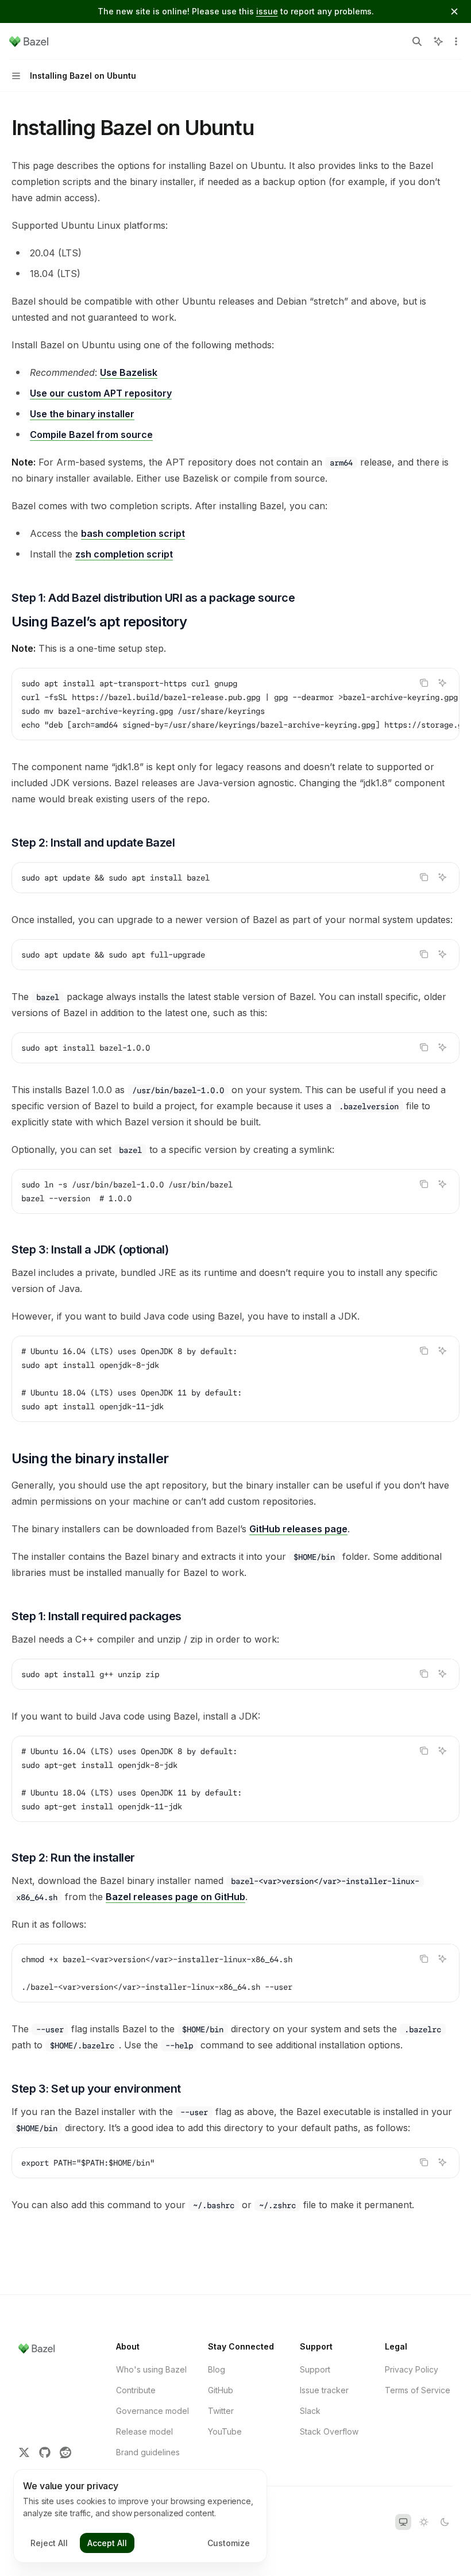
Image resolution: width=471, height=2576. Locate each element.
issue (267, 11)
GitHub (221, 2390)
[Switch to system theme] (403, 2522)
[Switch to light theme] (424, 2522)
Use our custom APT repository (101, 393)
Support (315, 2369)
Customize (229, 2543)
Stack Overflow (329, 2431)
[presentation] (235, 704)
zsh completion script (124, 554)
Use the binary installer (82, 414)
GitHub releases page (298, 1529)
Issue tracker (324, 2390)
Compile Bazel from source (91, 435)
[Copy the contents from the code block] (424, 683)
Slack (310, 2411)
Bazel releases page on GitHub (175, 1897)
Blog (217, 2369)
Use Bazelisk (129, 372)
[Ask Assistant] (442, 683)
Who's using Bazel (151, 2369)
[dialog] (140, 2516)
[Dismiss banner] (454, 11)
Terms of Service (418, 2390)
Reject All (49, 2543)
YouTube (225, 2431)
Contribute (136, 2390)
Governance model (153, 2411)
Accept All (107, 2543)
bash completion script (133, 533)
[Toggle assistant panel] (438, 41)
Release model (144, 2431)
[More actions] (456, 41)
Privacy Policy (412, 2369)
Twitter (221, 2411)
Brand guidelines (148, 2452)
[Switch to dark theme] (445, 2522)
